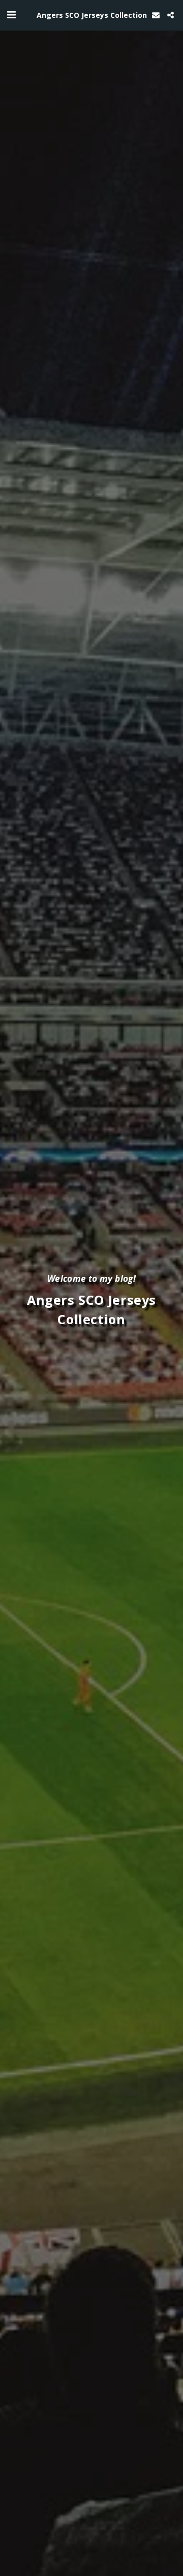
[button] (11, 15)
